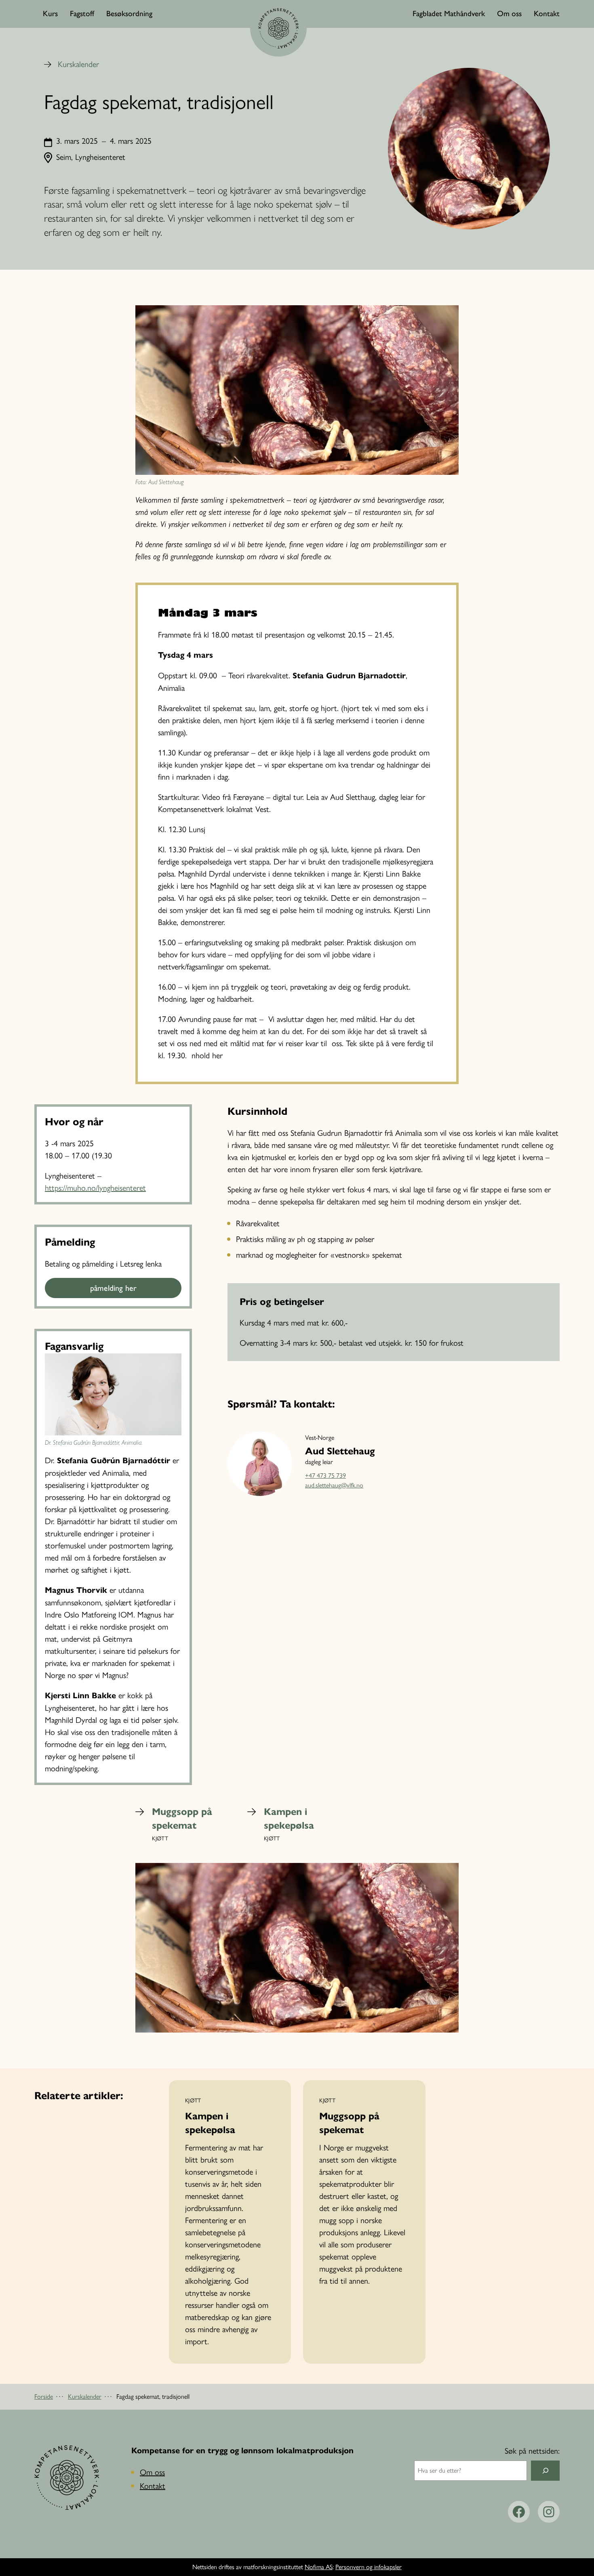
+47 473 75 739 (325, 1476)
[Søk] (545, 2470)
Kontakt (153, 2486)
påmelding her (113, 1288)
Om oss (152, 2472)
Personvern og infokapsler (369, 2567)
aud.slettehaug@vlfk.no (334, 1485)
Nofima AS (319, 2567)
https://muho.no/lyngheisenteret (95, 1188)
